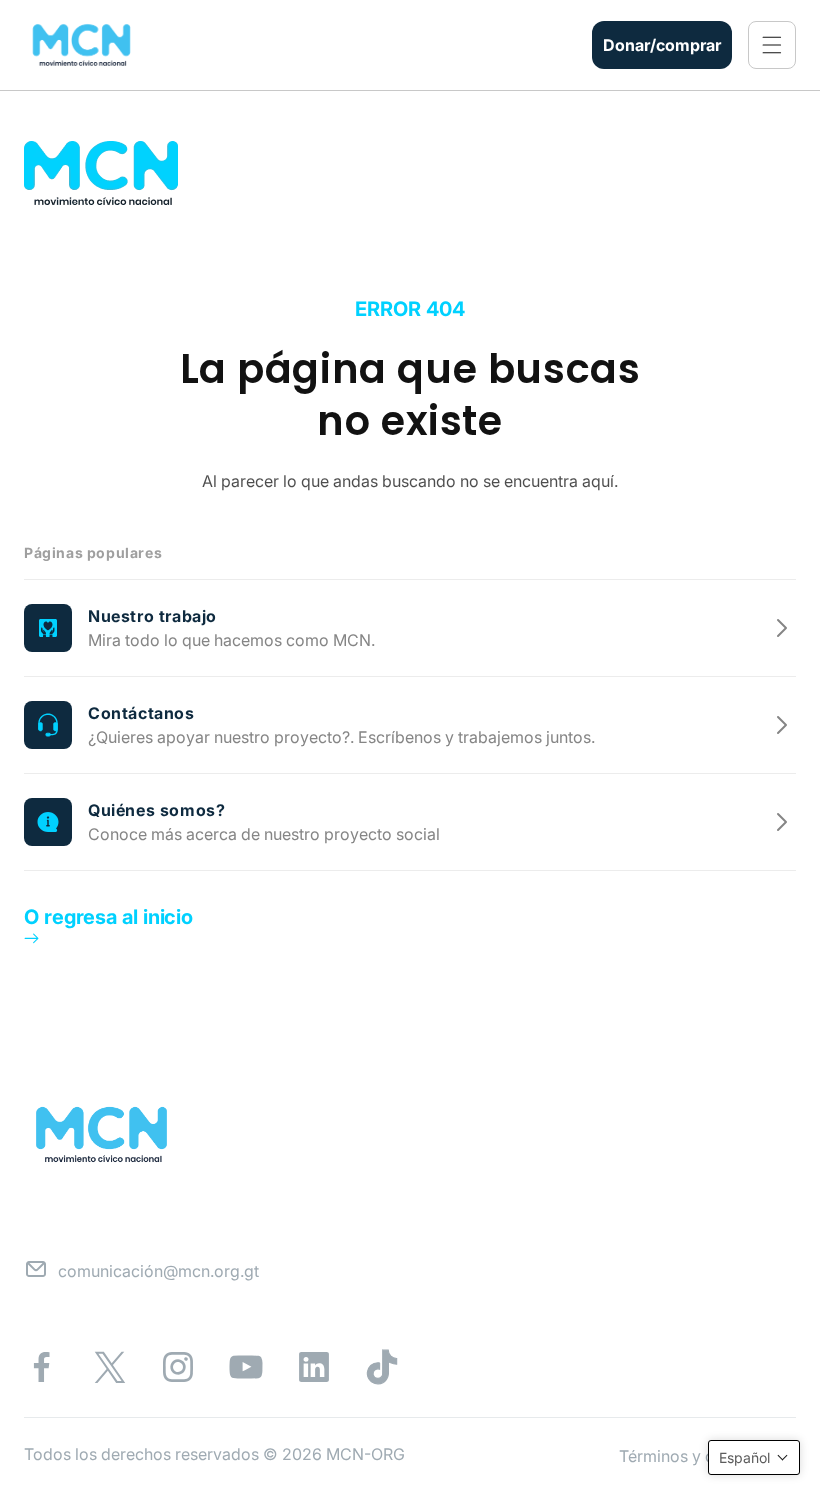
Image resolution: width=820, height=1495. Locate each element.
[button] (772, 45)
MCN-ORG (365, 1454)
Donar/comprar (662, 45)
